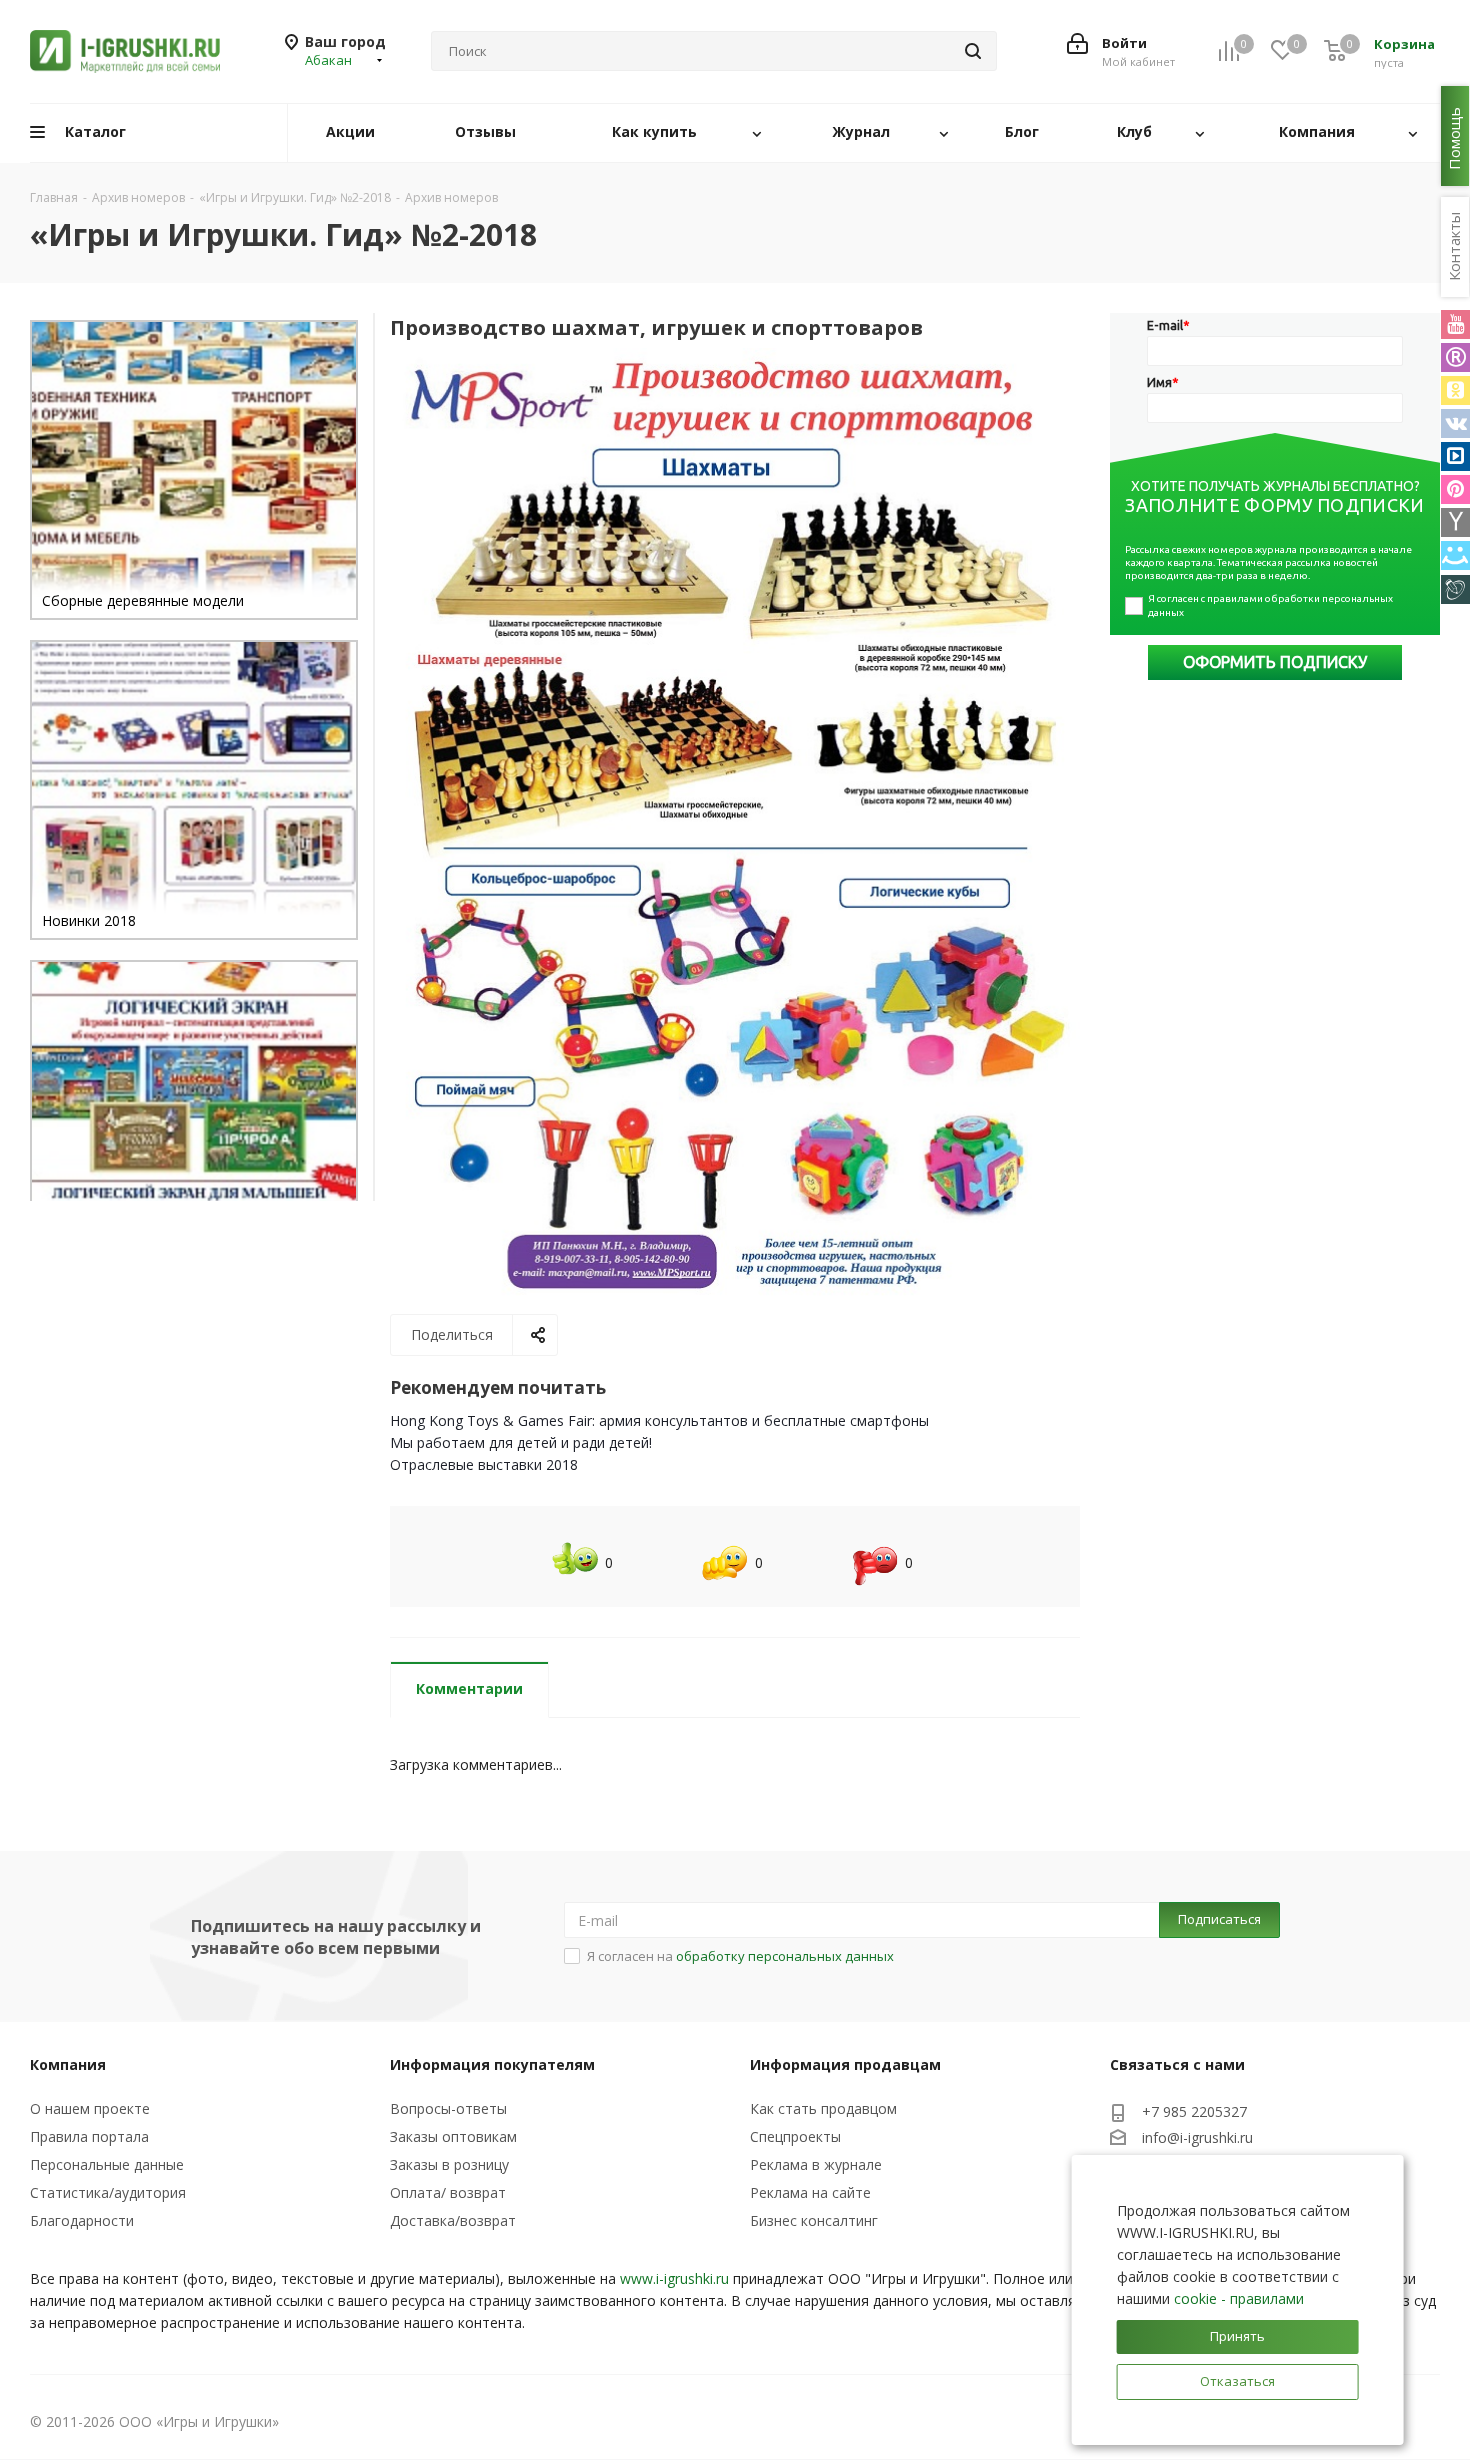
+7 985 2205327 (1194, 2111)
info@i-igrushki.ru (1197, 2137)
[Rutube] (1455, 357)
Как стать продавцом (823, 2108)
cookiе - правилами (1239, 2298)
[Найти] (973, 51)
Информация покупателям (492, 2064)
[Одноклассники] (1455, 390)
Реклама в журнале (816, 2164)
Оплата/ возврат (448, 2192)
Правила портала (89, 2136)
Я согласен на (740, 1956)
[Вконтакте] (1455, 423)
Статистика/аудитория (108, 2192)
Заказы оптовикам (453, 2136)
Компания (68, 2064)
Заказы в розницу (449, 2164)
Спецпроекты (795, 2136)
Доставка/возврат (453, 2220)
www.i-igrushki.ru (674, 2278)
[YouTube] (1455, 324)
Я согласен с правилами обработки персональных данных (1271, 605)
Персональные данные (107, 2164)
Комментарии (469, 1688)
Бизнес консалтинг (814, 2220)
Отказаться (1237, 2381)
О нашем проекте (90, 2108)
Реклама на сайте (810, 2192)
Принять (1237, 2336)
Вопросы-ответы (448, 2108)
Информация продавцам (845, 2064)
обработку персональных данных (785, 1956)
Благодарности (82, 2220)
